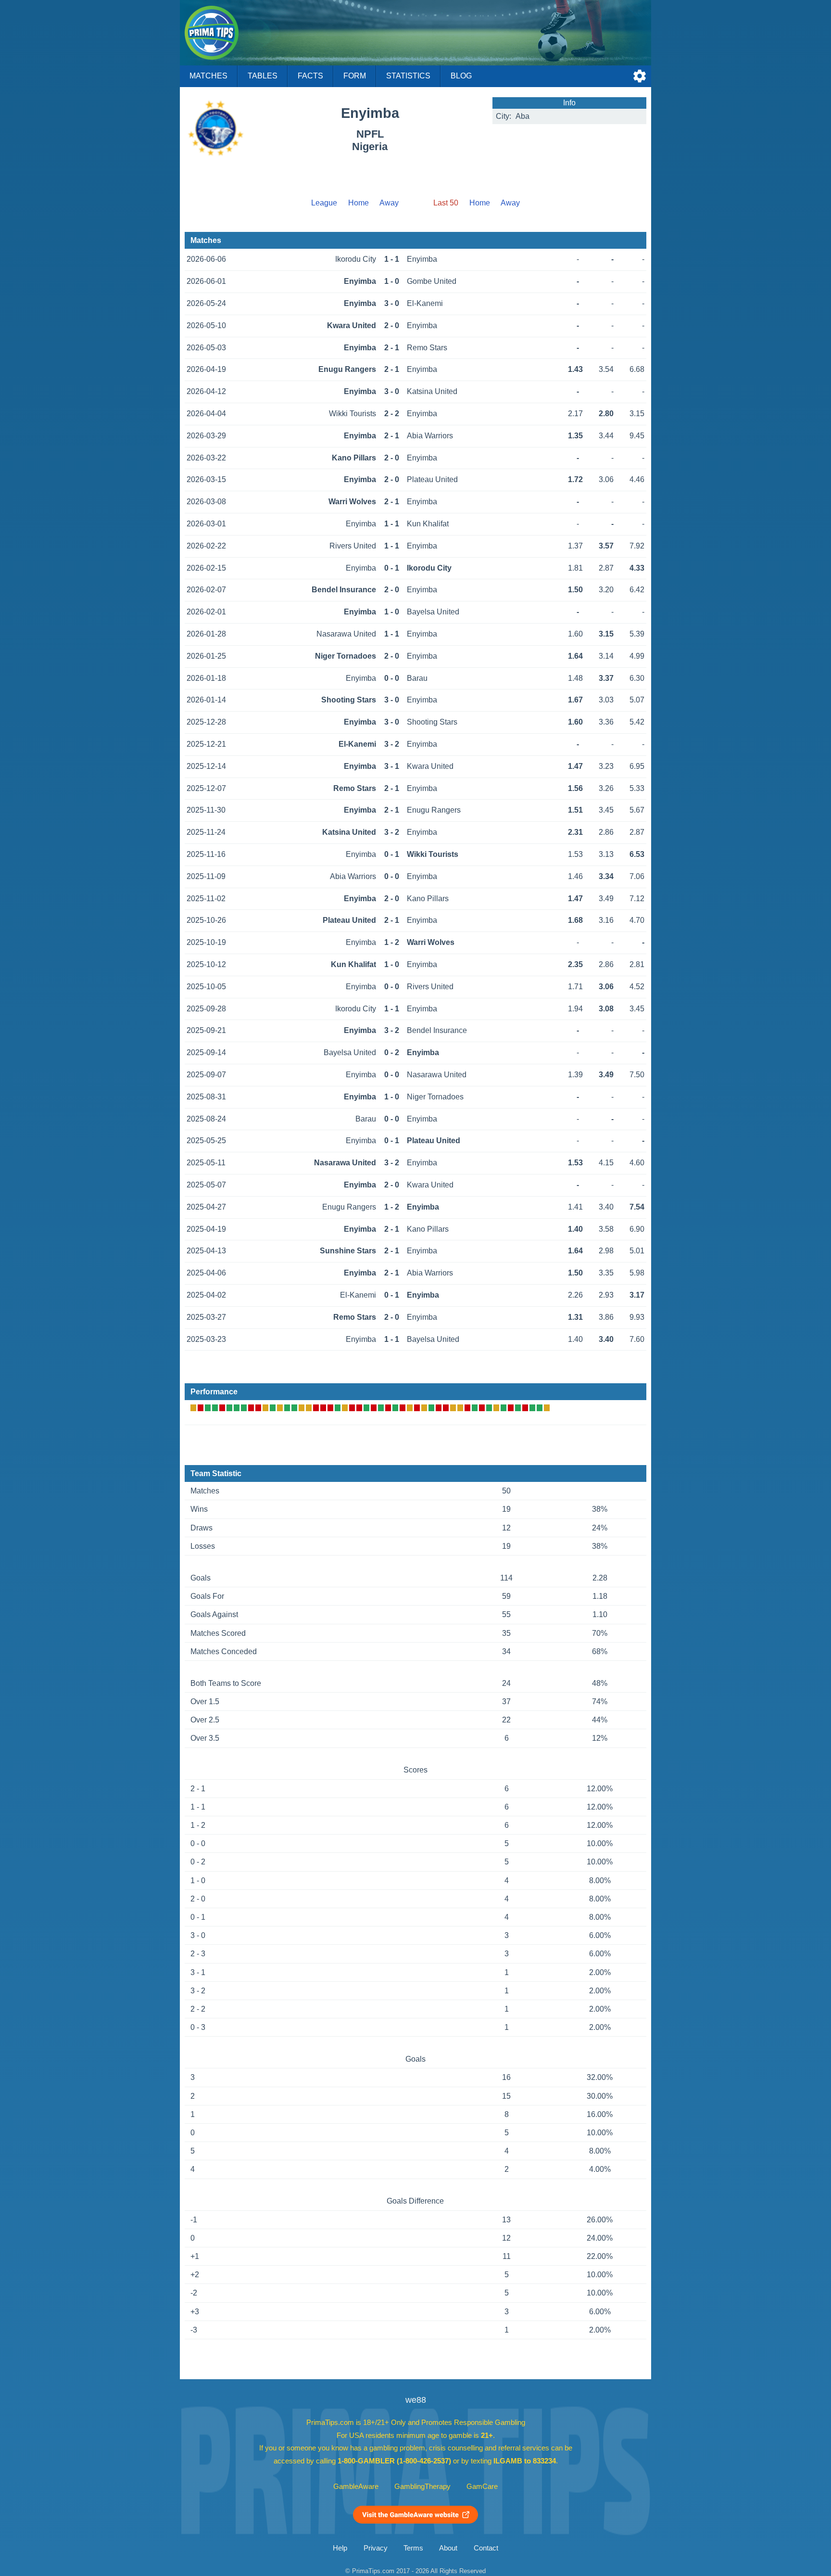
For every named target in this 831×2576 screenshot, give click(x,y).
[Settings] (640, 76)
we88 (416, 2400)
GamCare (482, 2487)
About (448, 2548)
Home (359, 203)
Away (389, 203)
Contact (486, 2548)
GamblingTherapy (422, 2487)
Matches (208, 76)
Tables (263, 76)
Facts (310, 76)
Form (355, 76)
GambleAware (356, 2487)
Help (340, 2548)
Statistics (408, 76)
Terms (413, 2548)
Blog (461, 76)
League (324, 203)
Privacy (376, 2548)
